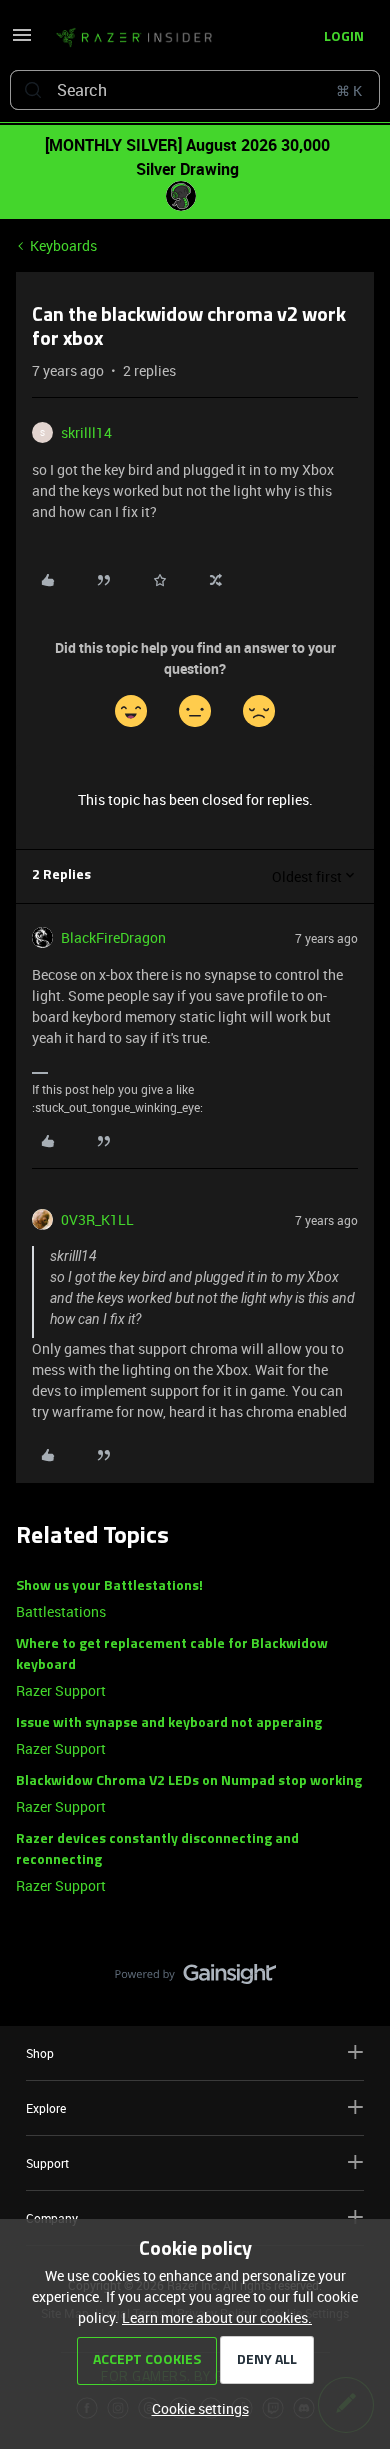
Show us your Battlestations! (109, 1586)
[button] (22, 41)
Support (47, 2163)
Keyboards (63, 245)
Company (52, 2218)
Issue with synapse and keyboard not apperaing (169, 1723)
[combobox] (195, 90)
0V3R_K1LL (97, 1219)
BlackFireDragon (113, 937)
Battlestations (61, 1611)
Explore (46, 2108)
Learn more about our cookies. (217, 2317)
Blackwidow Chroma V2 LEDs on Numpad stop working (189, 1781)
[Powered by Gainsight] (195, 1979)
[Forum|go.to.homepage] (134, 38)
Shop (40, 2053)
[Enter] (33, 90)
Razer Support (61, 1690)
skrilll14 (86, 432)
